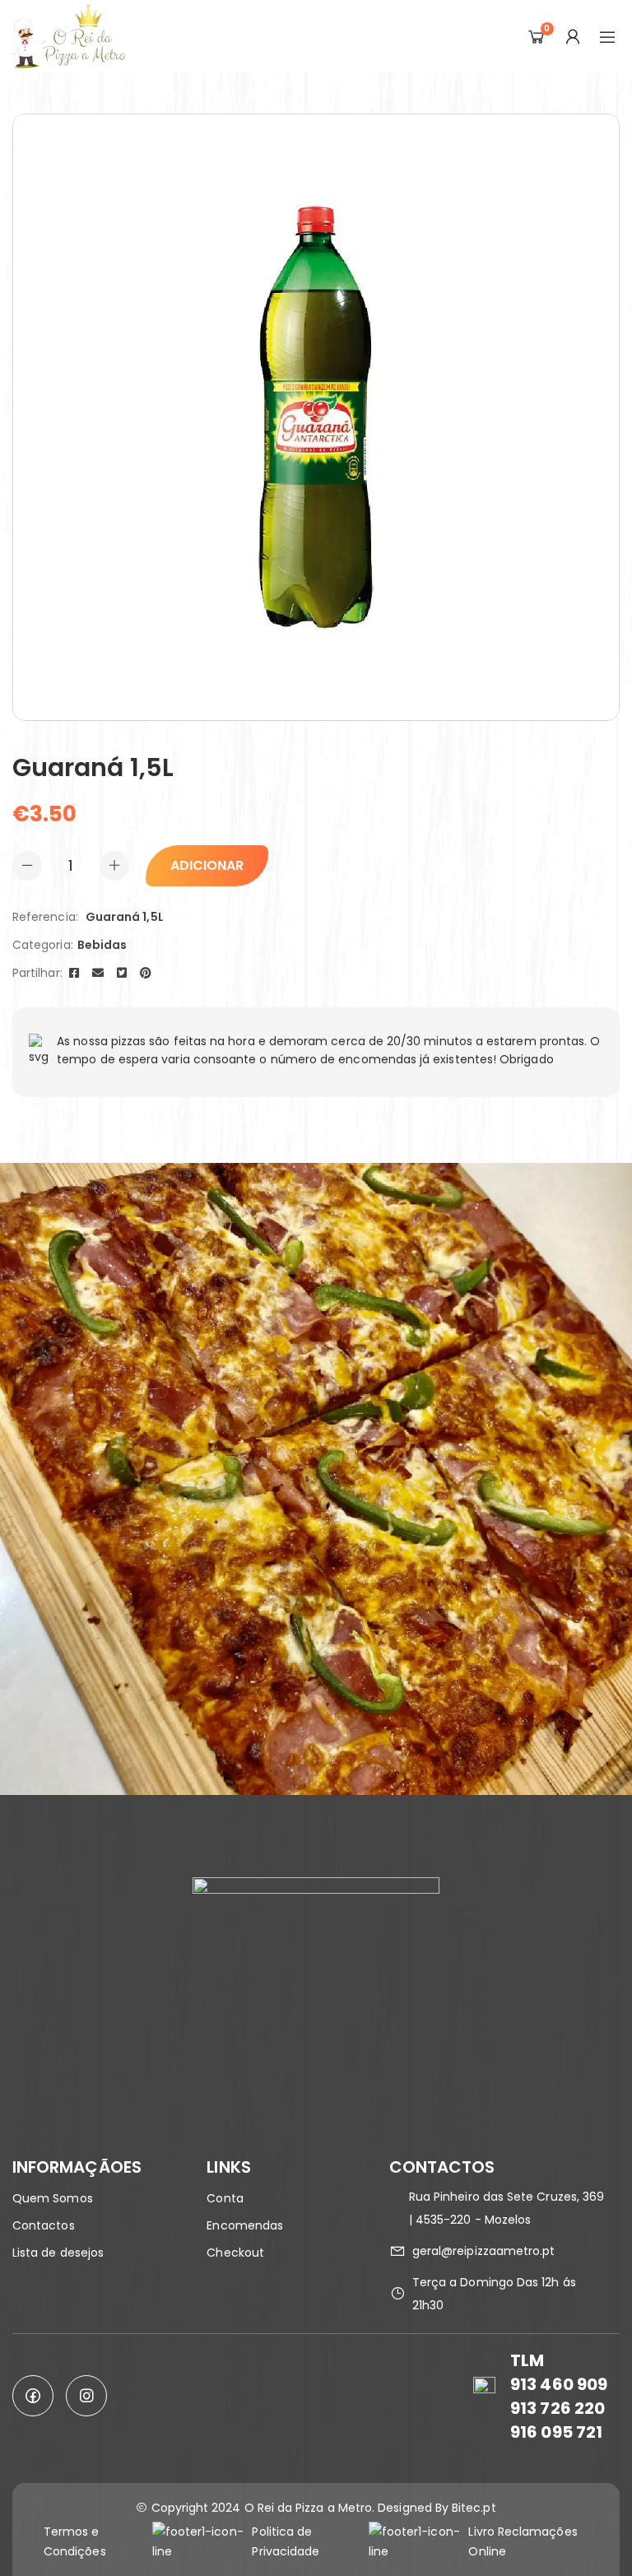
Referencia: (45, 917)
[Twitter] (122, 973)
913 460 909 (559, 2384)
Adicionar (207, 865)
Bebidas (102, 945)
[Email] (98, 973)
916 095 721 (556, 2432)
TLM (527, 2360)
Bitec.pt (474, 2508)
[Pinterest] (146, 973)
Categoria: (43, 945)
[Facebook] (74, 973)
